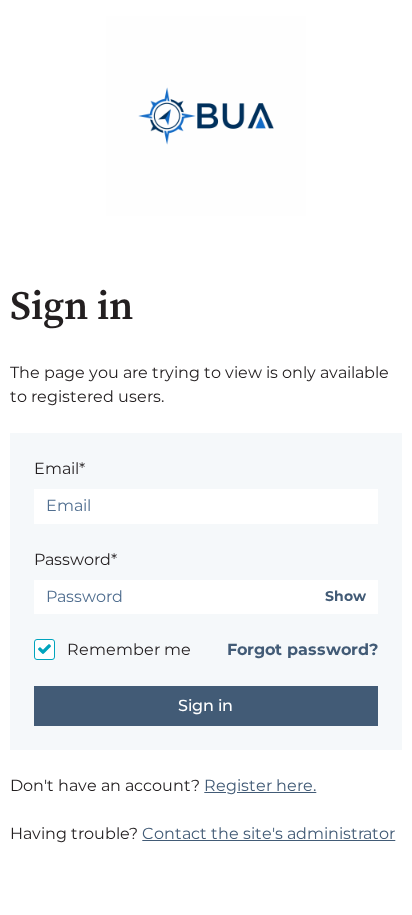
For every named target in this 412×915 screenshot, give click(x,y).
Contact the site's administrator (268, 833)
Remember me (129, 649)
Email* (59, 468)
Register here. (260, 785)
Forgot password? (302, 649)
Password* (75, 559)
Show (345, 596)
